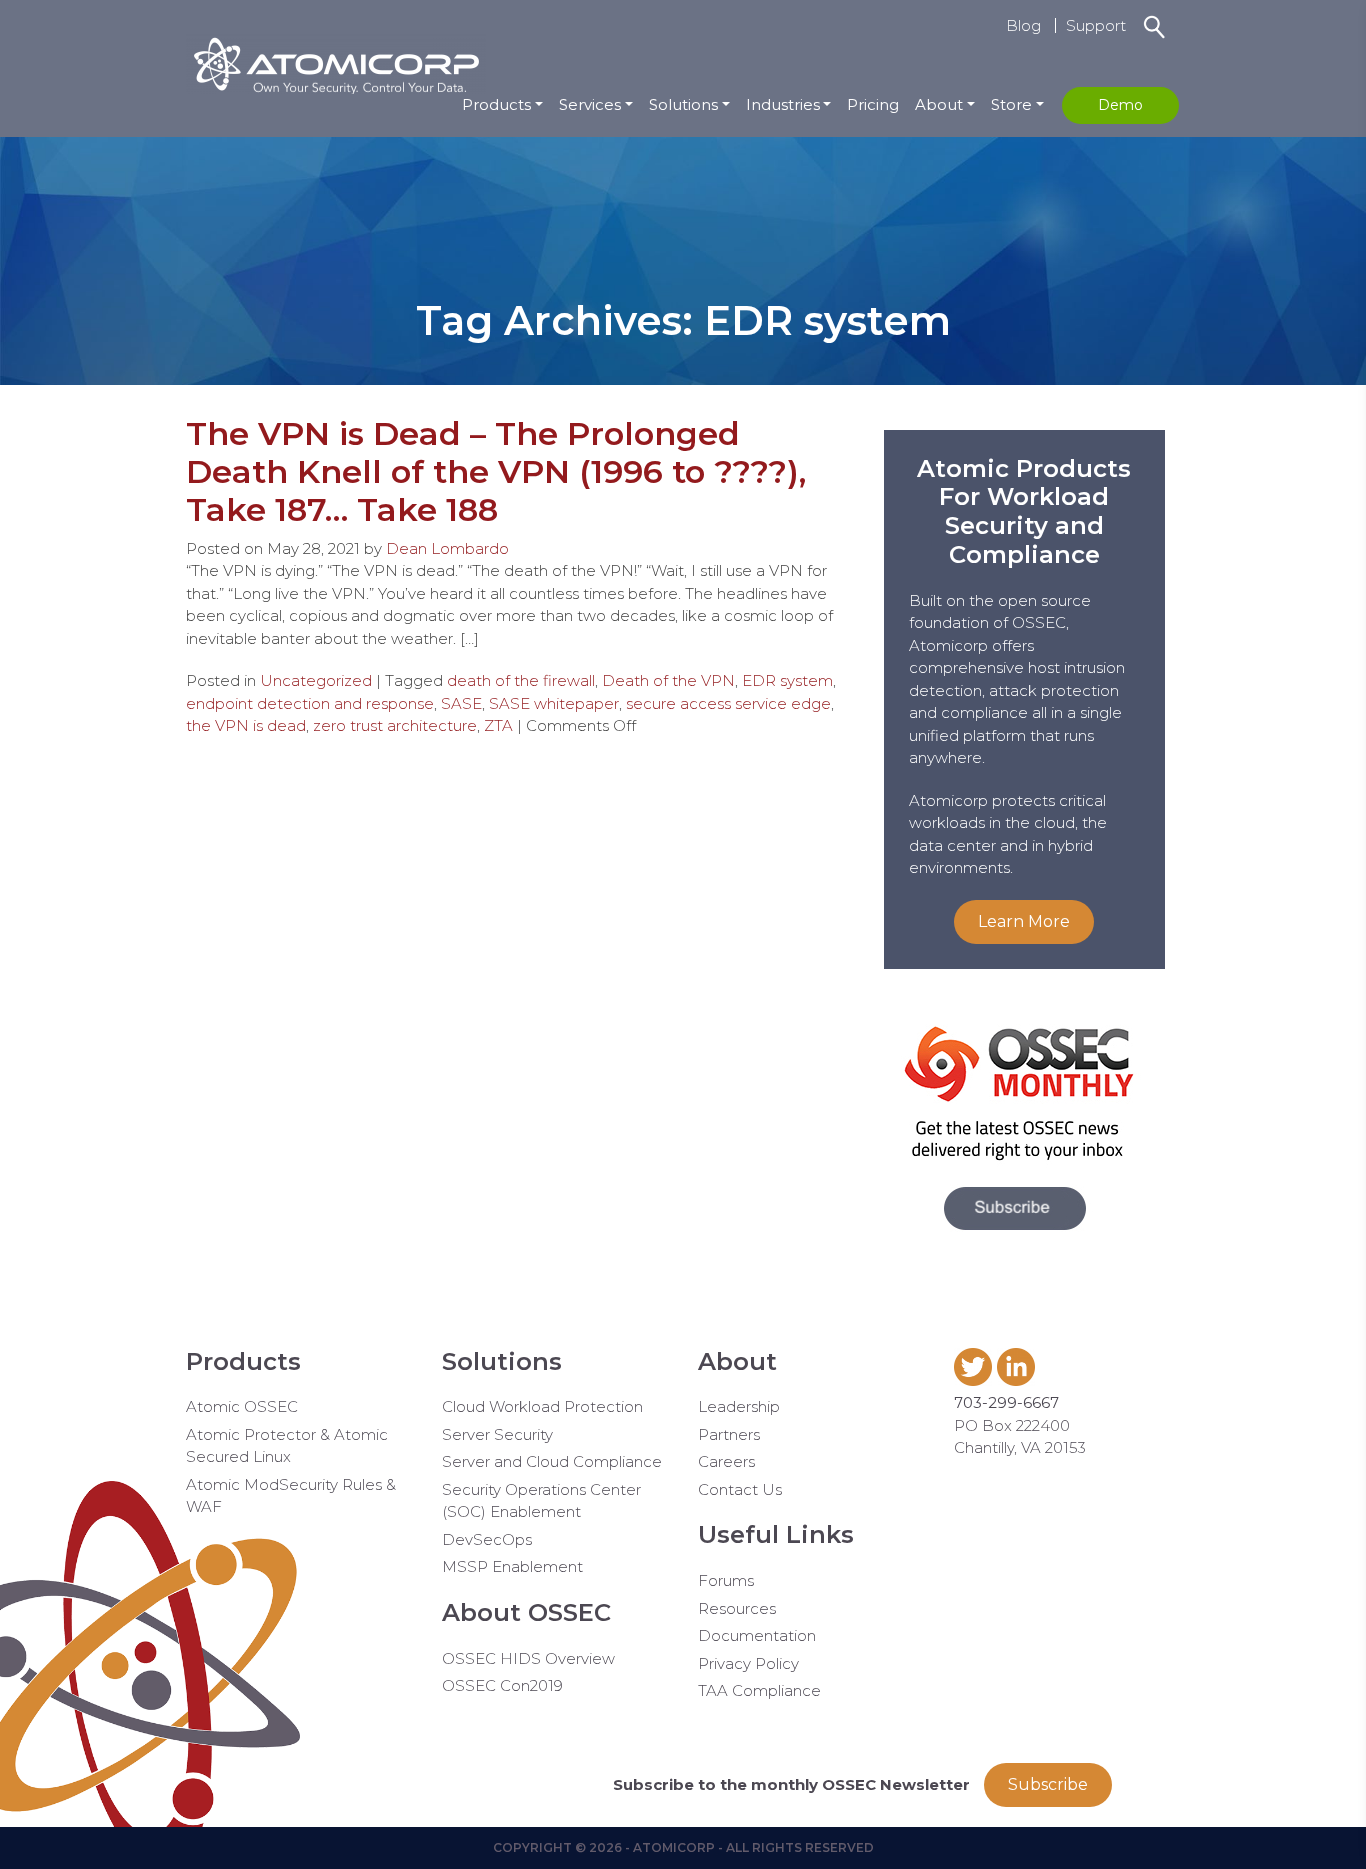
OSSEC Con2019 (502, 1685)
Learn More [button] (1024, 921)
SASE (461, 703)
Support (1096, 25)
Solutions (683, 104)
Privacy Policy (748, 1663)
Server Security (497, 1434)
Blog (1023, 25)
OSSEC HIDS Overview (528, 1658)
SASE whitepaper (554, 703)
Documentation (757, 1635)
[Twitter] (975, 1380)
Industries (783, 104)
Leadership (739, 1406)
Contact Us (740, 1489)
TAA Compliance (759, 1690)
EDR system (787, 680)
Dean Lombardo (447, 548)
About (939, 104)
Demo (1120, 105)
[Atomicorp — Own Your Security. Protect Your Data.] (336, 62)
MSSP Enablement (512, 1566)
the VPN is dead (246, 725)
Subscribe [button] (1048, 1784)
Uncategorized (316, 680)
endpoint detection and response (310, 703)
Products (496, 104)
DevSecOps (487, 1539)
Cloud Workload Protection (542, 1406)
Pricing (873, 104)
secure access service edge (728, 703)
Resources (737, 1608)
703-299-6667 (1006, 1402)
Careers (726, 1461)
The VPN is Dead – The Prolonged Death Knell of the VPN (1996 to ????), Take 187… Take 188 (496, 472)
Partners (729, 1434)
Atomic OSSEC (242, 1406)
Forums (726, 1580)
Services (590, 104)
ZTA (498, 725)
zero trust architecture (395, 725)
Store (1011, 104)
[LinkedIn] (1018, 1380)
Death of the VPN (668, 680)
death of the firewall (521, 680)
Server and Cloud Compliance (552, 1461)
